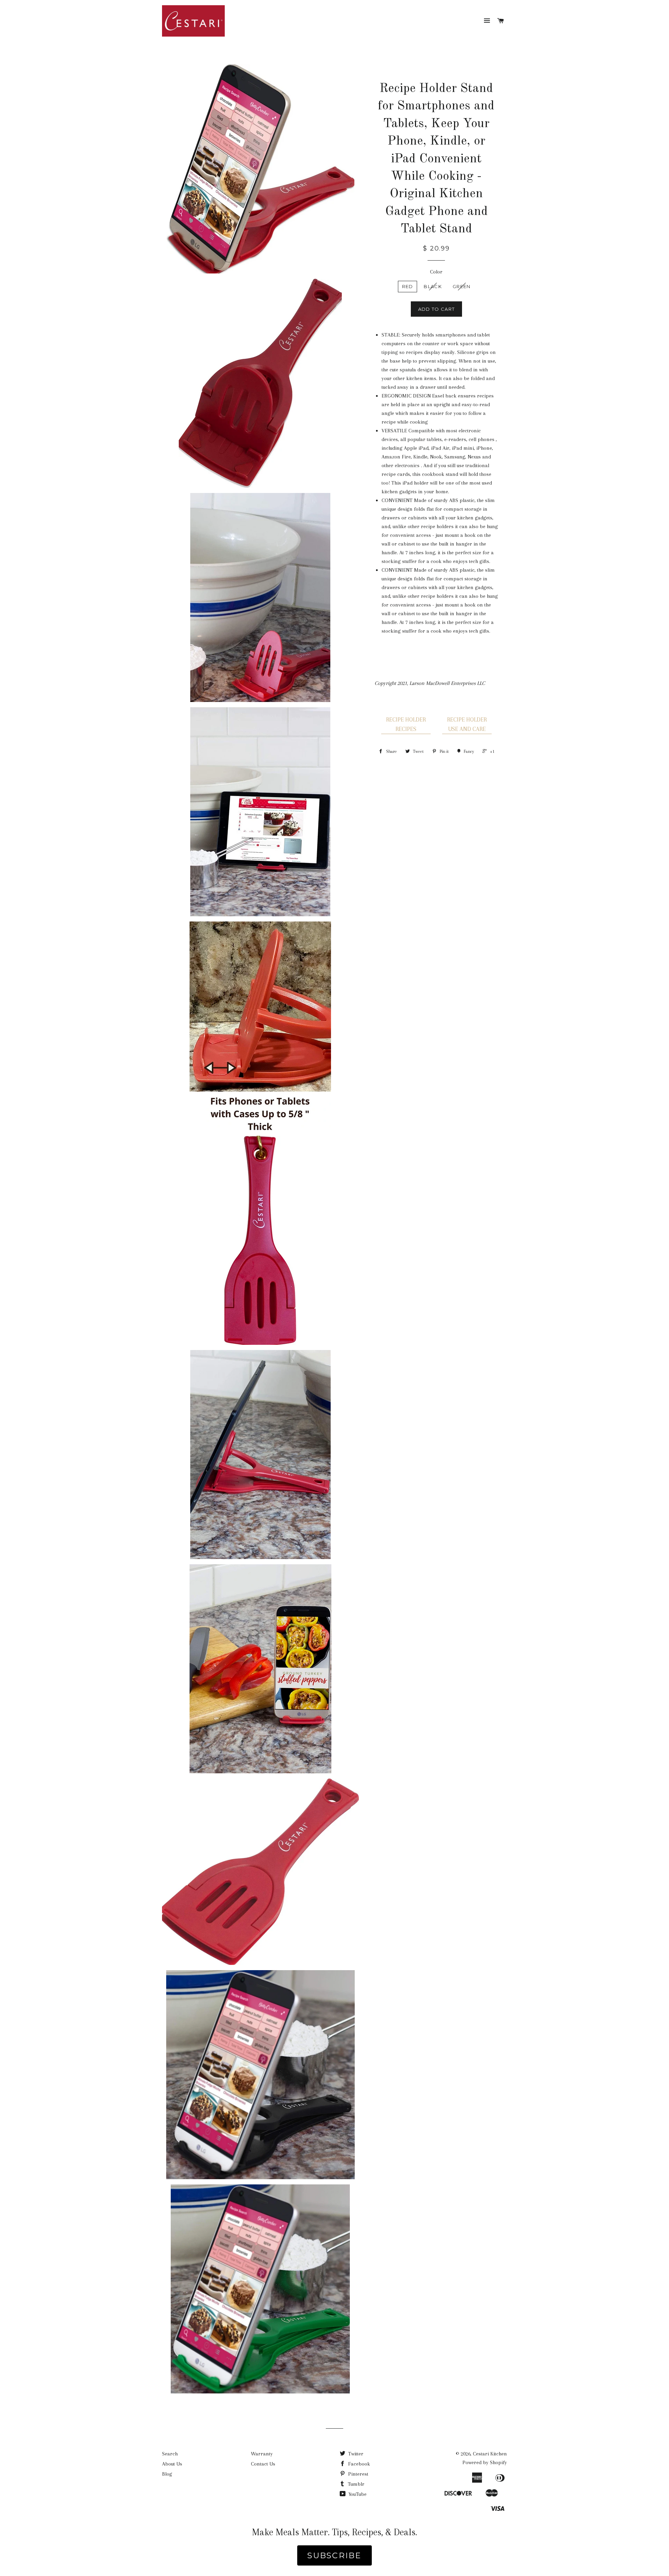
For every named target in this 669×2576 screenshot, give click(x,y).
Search (170, 2454)
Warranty (262, 2454)
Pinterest (357, 2474)
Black (433, 286)
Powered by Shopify (485, 2462)
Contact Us (263, 2464)
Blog (167, 2474)
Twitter (355, 2454)
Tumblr (355, 2484)
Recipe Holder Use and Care (467, 724)
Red (408, 286)
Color (436, 272)
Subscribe (334, 2555)
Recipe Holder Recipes (406, 724)
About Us (172, 2464)
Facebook (358, 2464)
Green (462, 286)
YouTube (357, 2494)
